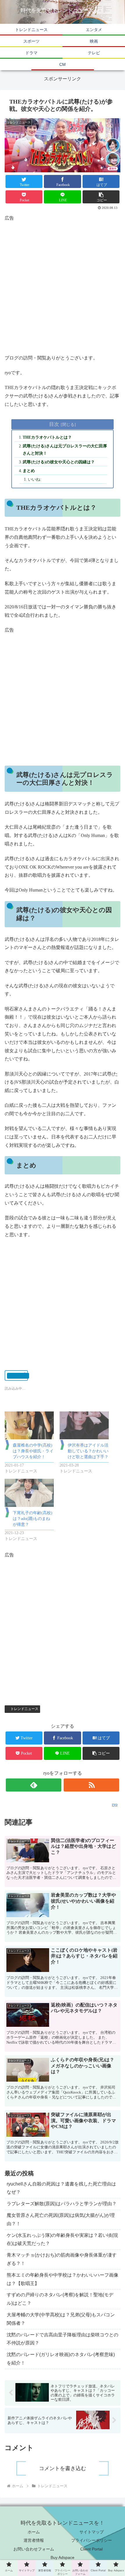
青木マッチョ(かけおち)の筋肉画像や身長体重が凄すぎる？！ (62, 2259)
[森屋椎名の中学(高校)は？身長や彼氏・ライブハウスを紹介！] (29, 1426)
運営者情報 (34, 2540)
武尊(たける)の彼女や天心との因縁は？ (59, 462)
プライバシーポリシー (92, 2540)
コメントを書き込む (63, 2468)
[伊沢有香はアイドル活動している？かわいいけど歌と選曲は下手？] (84, 1426)
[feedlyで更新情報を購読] (34, 1785)
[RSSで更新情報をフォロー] (91, 1785)
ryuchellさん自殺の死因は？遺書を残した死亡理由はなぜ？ (61, 2188)
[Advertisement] (63, 285)
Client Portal (91, 2549)
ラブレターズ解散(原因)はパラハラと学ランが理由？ (62, 2204)
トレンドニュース (24, 1709)
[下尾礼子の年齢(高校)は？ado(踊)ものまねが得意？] (29, 1493)
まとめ (29, 471)
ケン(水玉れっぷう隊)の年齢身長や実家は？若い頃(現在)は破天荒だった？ (62, 2239)
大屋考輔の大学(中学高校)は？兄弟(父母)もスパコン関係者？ (61, 2319)
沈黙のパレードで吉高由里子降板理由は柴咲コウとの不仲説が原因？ (63, 2339)
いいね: (35, 479)
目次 (54, 424)
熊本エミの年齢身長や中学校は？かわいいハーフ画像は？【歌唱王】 (63, 2279)
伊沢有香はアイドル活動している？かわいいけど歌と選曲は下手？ (88, 1451)
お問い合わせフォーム (34, 2549)
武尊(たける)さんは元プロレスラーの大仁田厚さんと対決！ (65, 450)
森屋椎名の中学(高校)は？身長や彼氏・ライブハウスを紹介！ (33, 1451)
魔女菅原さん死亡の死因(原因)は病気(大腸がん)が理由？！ (61, 2219)
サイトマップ (92, 2532)
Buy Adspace (63, 2557)
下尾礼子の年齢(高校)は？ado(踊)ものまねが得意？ (33, 1519)
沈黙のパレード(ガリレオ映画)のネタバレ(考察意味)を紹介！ (61, 2359)
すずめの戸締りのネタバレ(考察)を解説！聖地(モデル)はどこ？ (60, 2299)
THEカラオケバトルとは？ (47, 437)
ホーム (34, 2532)
